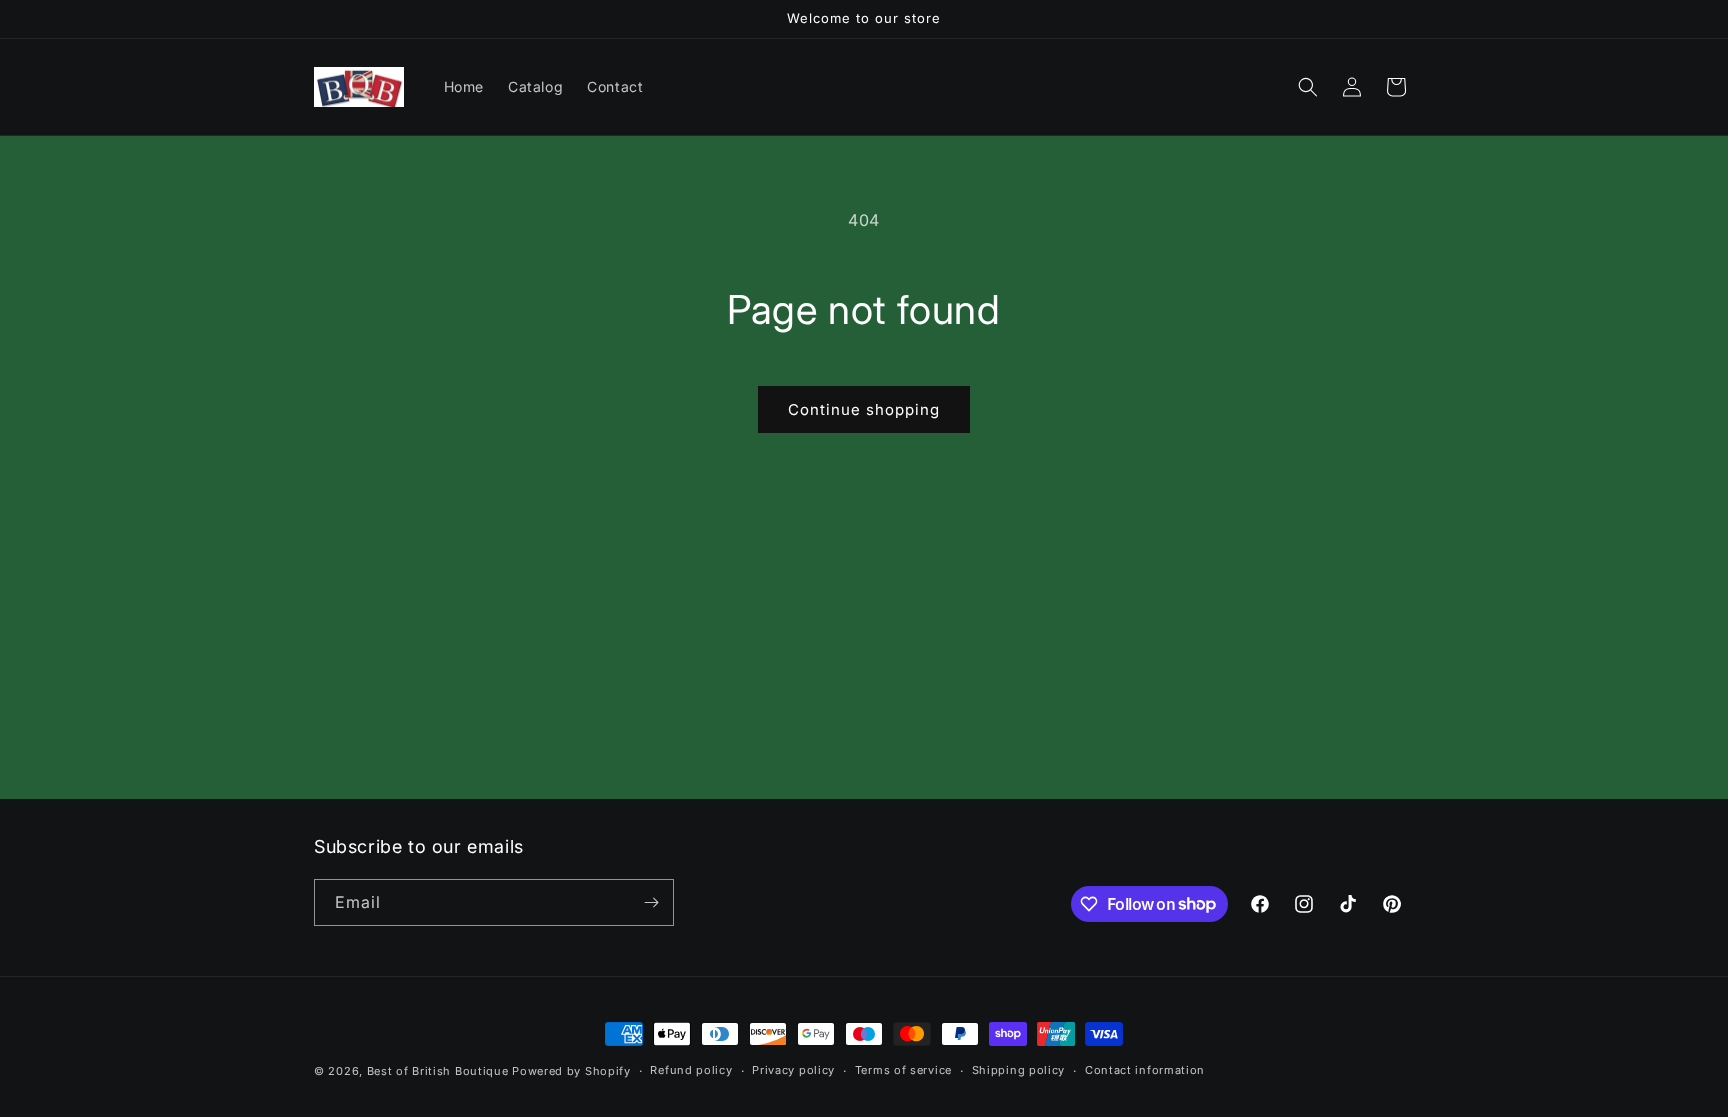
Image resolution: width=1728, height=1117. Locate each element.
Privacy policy (793, 1070)
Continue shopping (864, 409)
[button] (1308, 87)
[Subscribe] (651, 902)
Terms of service (903, 1070)
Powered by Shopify (571, 1071)
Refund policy (691, 1070)
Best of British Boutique (438, 1071)
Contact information (1145, 1070)
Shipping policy (1019, 1070)
